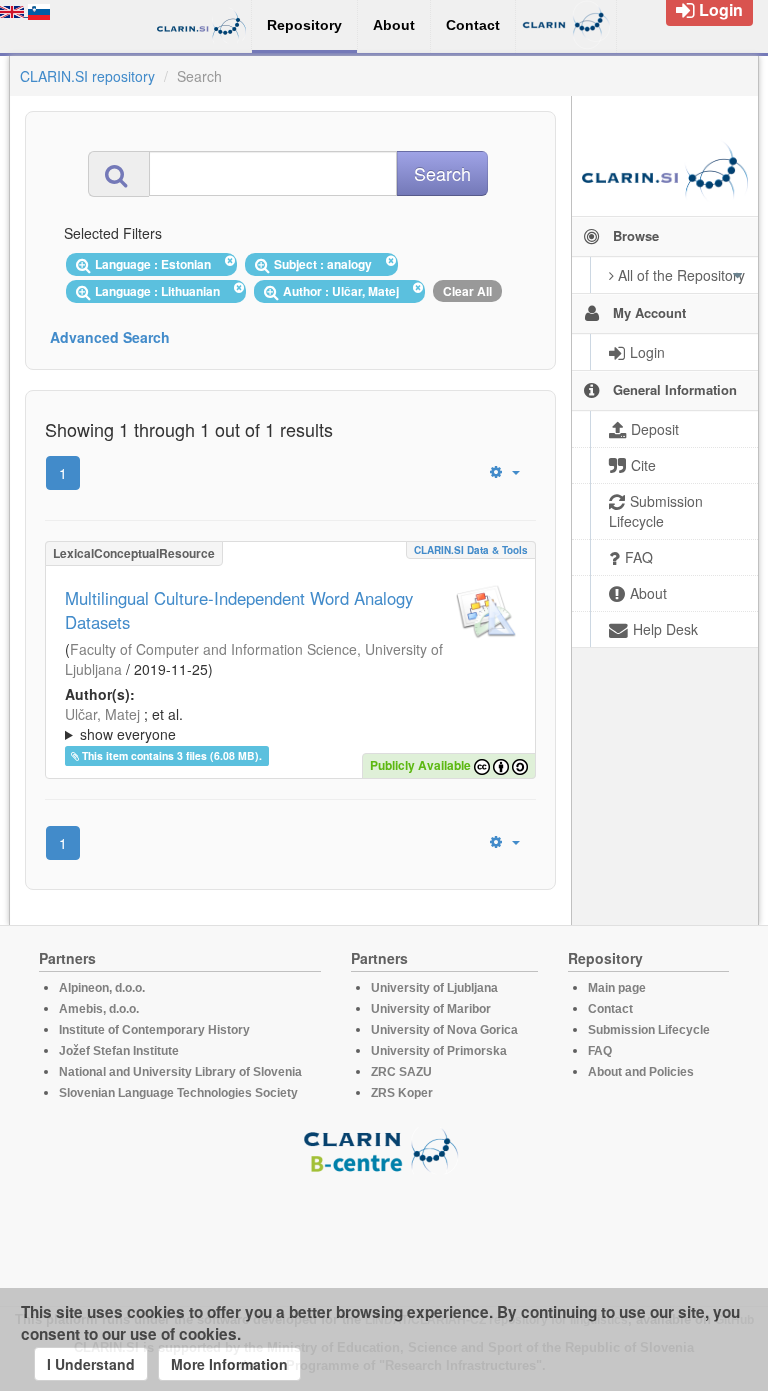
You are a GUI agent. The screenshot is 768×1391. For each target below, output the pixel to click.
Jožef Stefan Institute (119, 1051)
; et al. (124, 724)
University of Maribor (431, 1009)
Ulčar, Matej (102, 714)
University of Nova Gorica (444, 1030)
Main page (617, 988)
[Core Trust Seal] (384, 1231)
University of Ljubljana (434, 988)
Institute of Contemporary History (154, 1030)
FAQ (600, 1051)
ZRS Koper (402, 1093)
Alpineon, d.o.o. (102, 988)
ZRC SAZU (401, 1072)
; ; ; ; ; (263, 724)
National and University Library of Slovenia (180, 1072)
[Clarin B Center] (384, 1149)
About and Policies (641, 1072)
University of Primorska (439, 1051)
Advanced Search (110, 337)
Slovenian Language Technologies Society (178, 1093)
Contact (610, 1009)
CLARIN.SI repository (87, 76)
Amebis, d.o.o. (99, 1009)
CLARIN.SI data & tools (471, 550)
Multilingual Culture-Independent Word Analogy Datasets (239, 610)
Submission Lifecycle (649, 1030)
